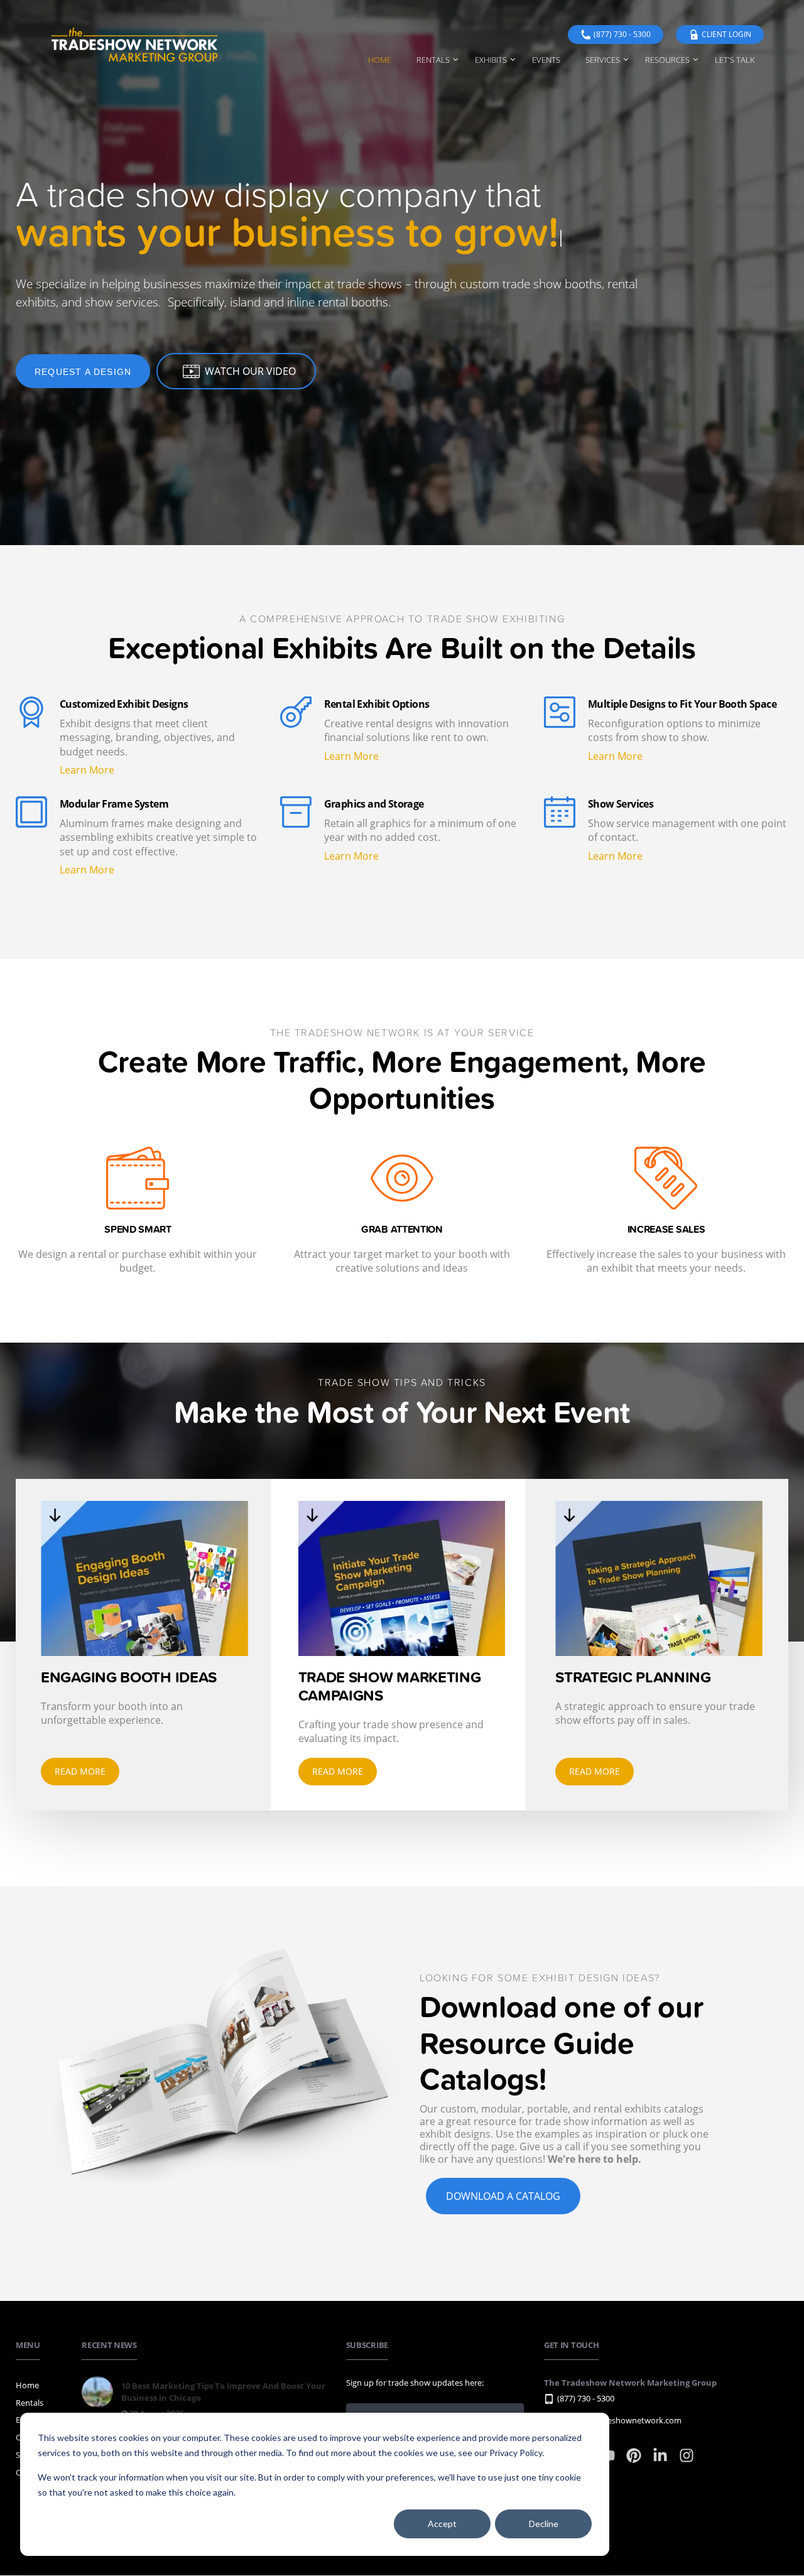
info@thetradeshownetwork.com (619, 2420)
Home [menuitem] (380, 60)
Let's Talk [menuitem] (735, 60)
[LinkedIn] (661, 2461)
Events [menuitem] (546, 60)
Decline (544, 2524)
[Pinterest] (635, 2461)
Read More (80, 1771)
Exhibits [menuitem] (491, 60)
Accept (442, 2524)
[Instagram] (687, 2461)
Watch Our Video (250, 371)
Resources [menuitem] (667, 60)
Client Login (726, 34)
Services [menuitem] (603, 60)
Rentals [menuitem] (433, 60)
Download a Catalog (503, 2196)
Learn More (87, 770)
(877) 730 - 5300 (622, 34)
